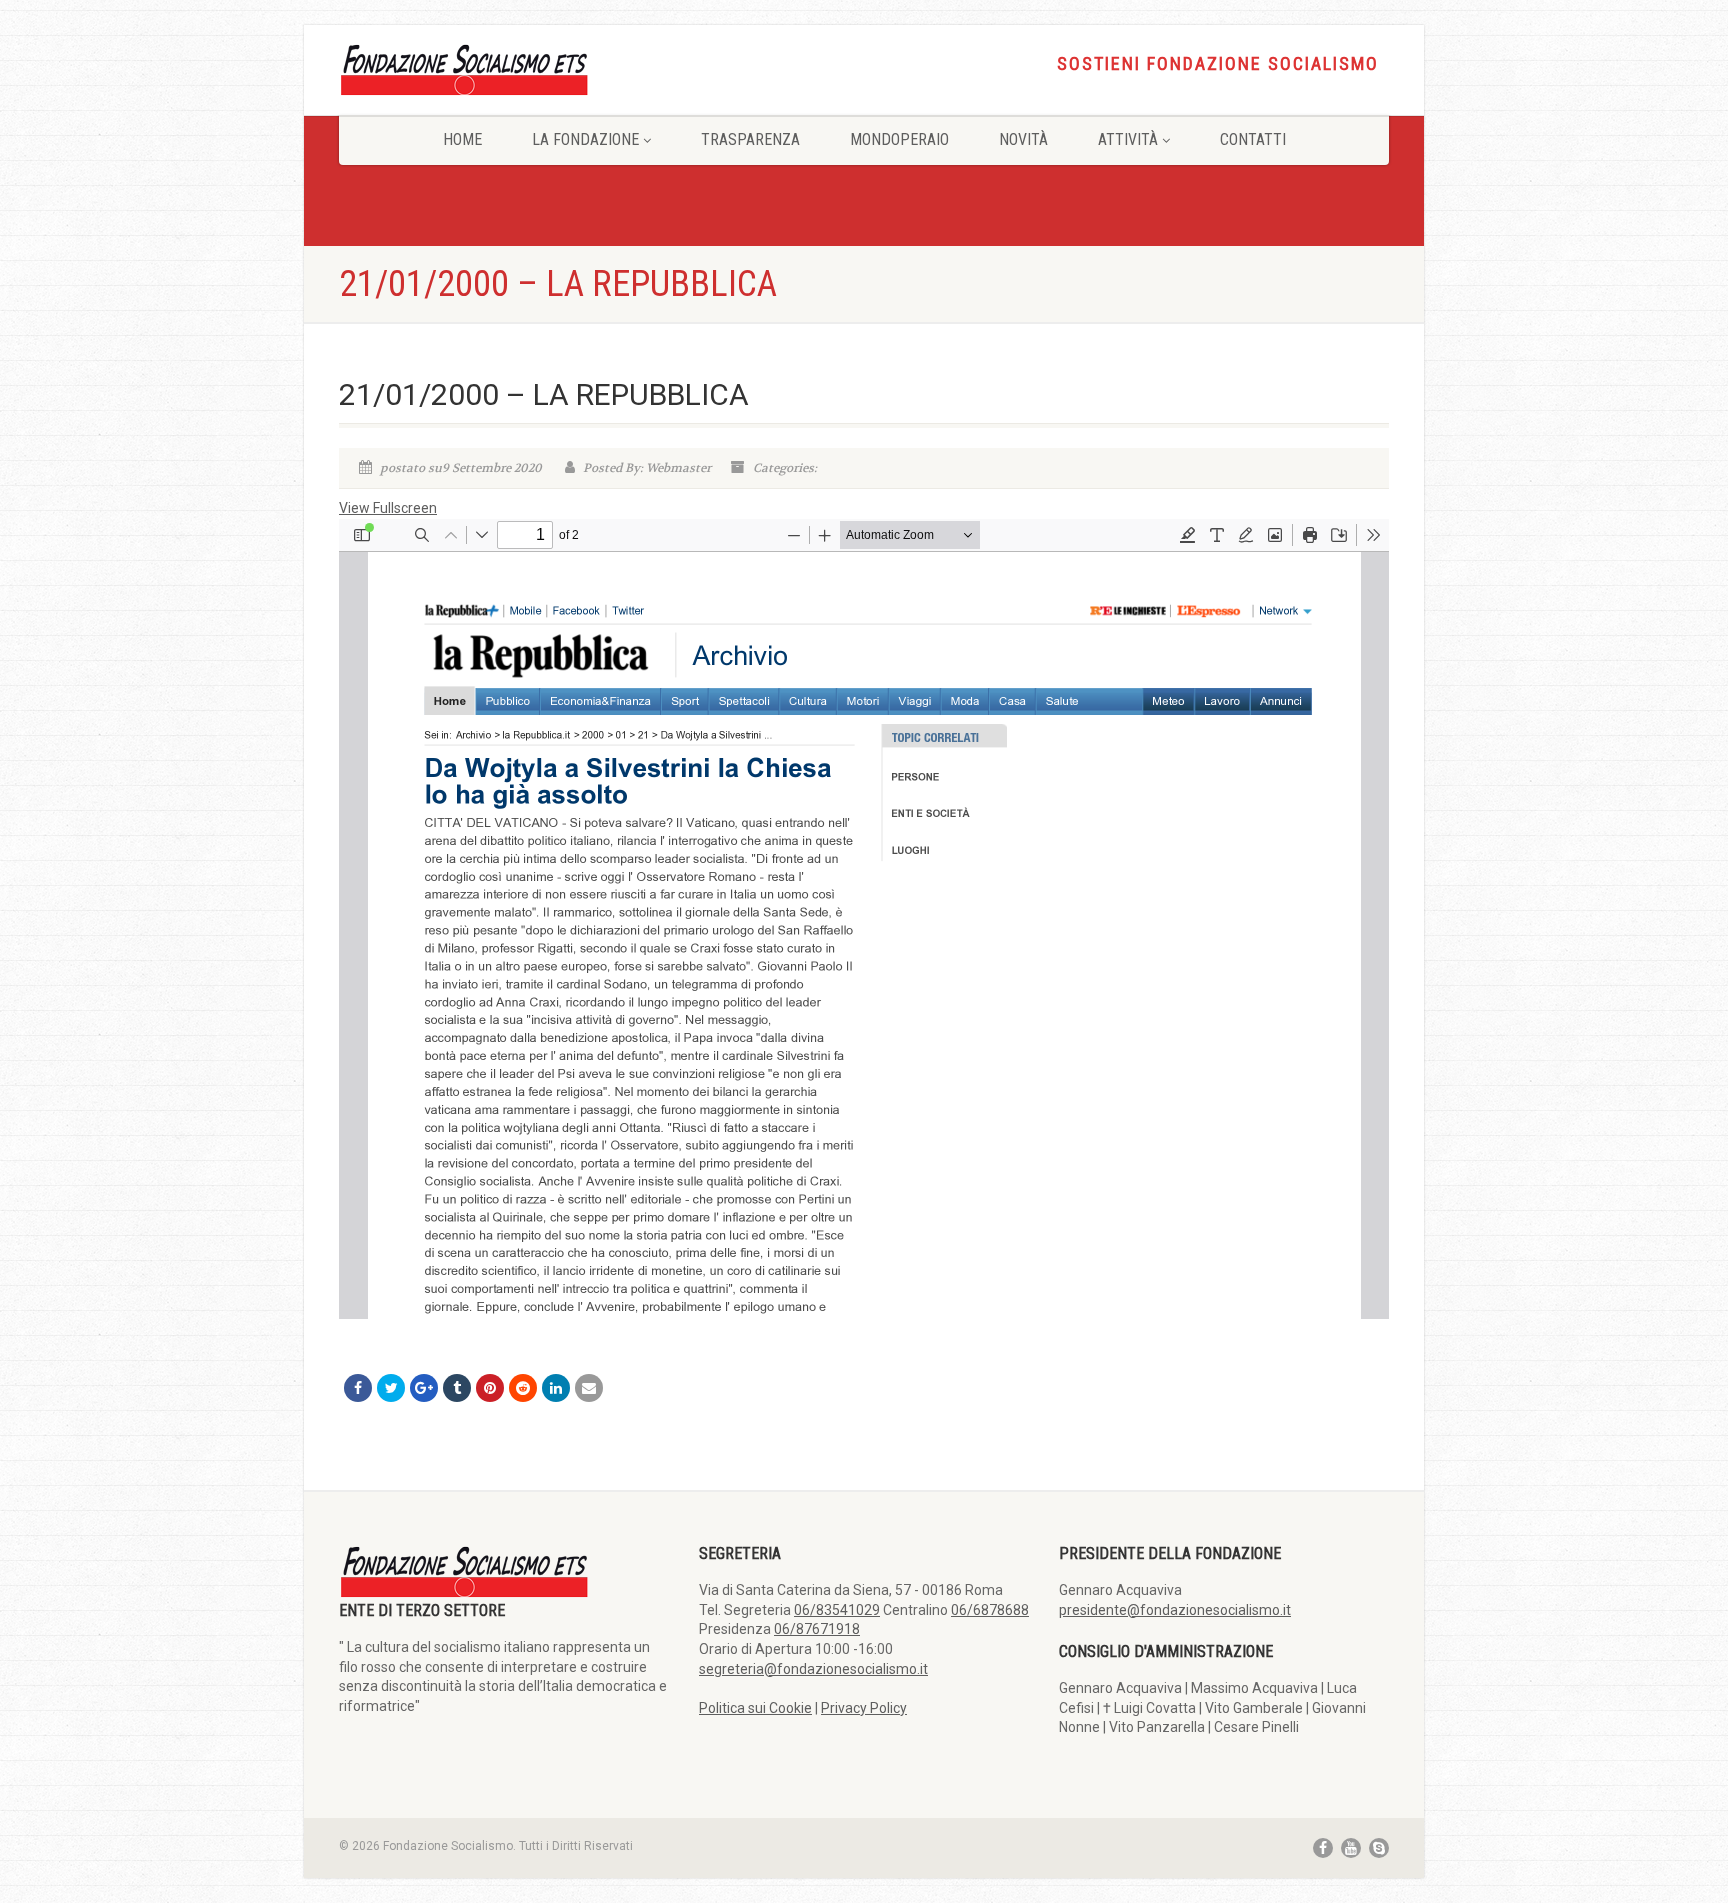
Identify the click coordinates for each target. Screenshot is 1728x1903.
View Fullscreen (388, 508)
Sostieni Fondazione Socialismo (1218, 64)
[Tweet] (391, 1388)
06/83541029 (837, 1610)
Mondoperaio (899, 139)
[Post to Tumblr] (457, 1388)
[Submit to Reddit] (523, 1388)
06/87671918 (817, 1629)
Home (462, 139)
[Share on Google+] (424, 1388)
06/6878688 (990, 1610)
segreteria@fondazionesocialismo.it (813, 1669)
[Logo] (504, 68)
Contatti (1253, 139)
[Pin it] (490, 1388)
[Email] (589, 1388)
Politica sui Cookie (755, 1708)
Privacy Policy (864, 1708)
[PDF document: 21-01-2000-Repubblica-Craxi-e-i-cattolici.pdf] (864, 919)
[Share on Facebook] (358, 1388)
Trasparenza (750, 139)
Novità (1023, 139)
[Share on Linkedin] (556, 1388)
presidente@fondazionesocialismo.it (1175, 1610)
